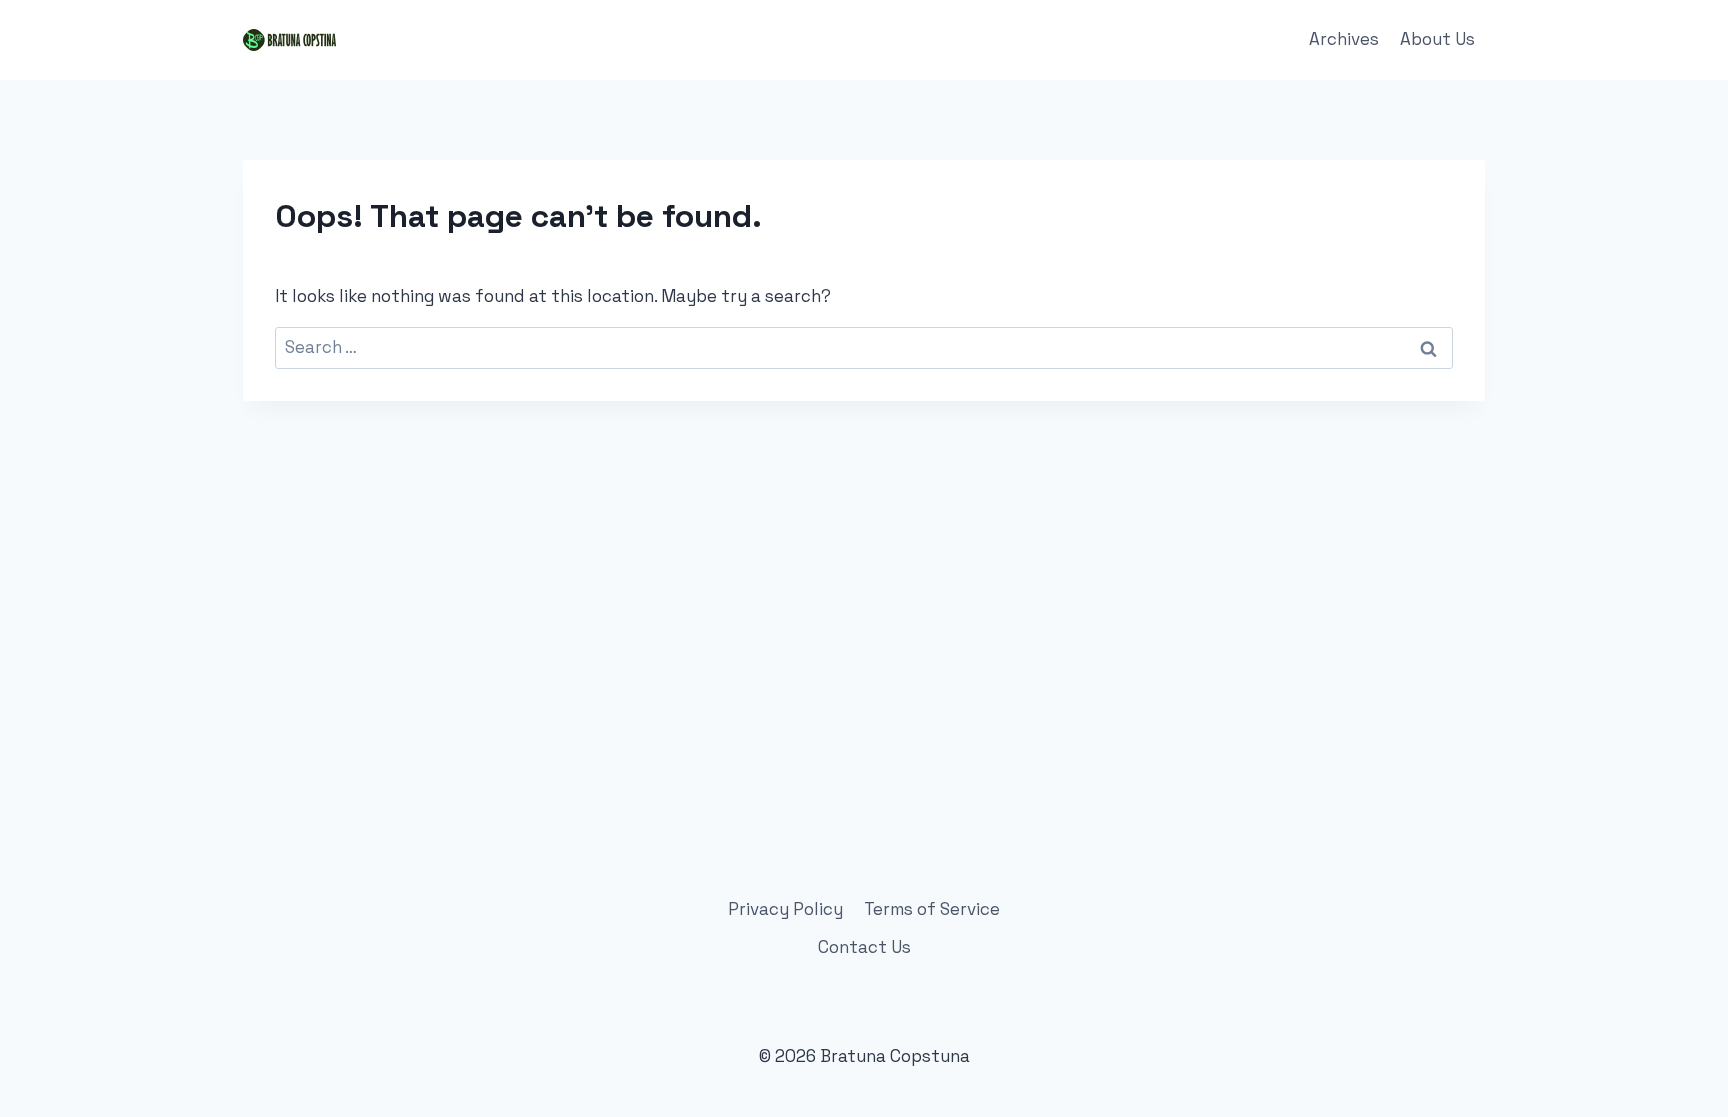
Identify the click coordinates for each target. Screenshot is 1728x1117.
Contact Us (864, 947)
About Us (1437, 39)
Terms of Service (932, 909)
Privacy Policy (785, 909)
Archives (1344, 39)
